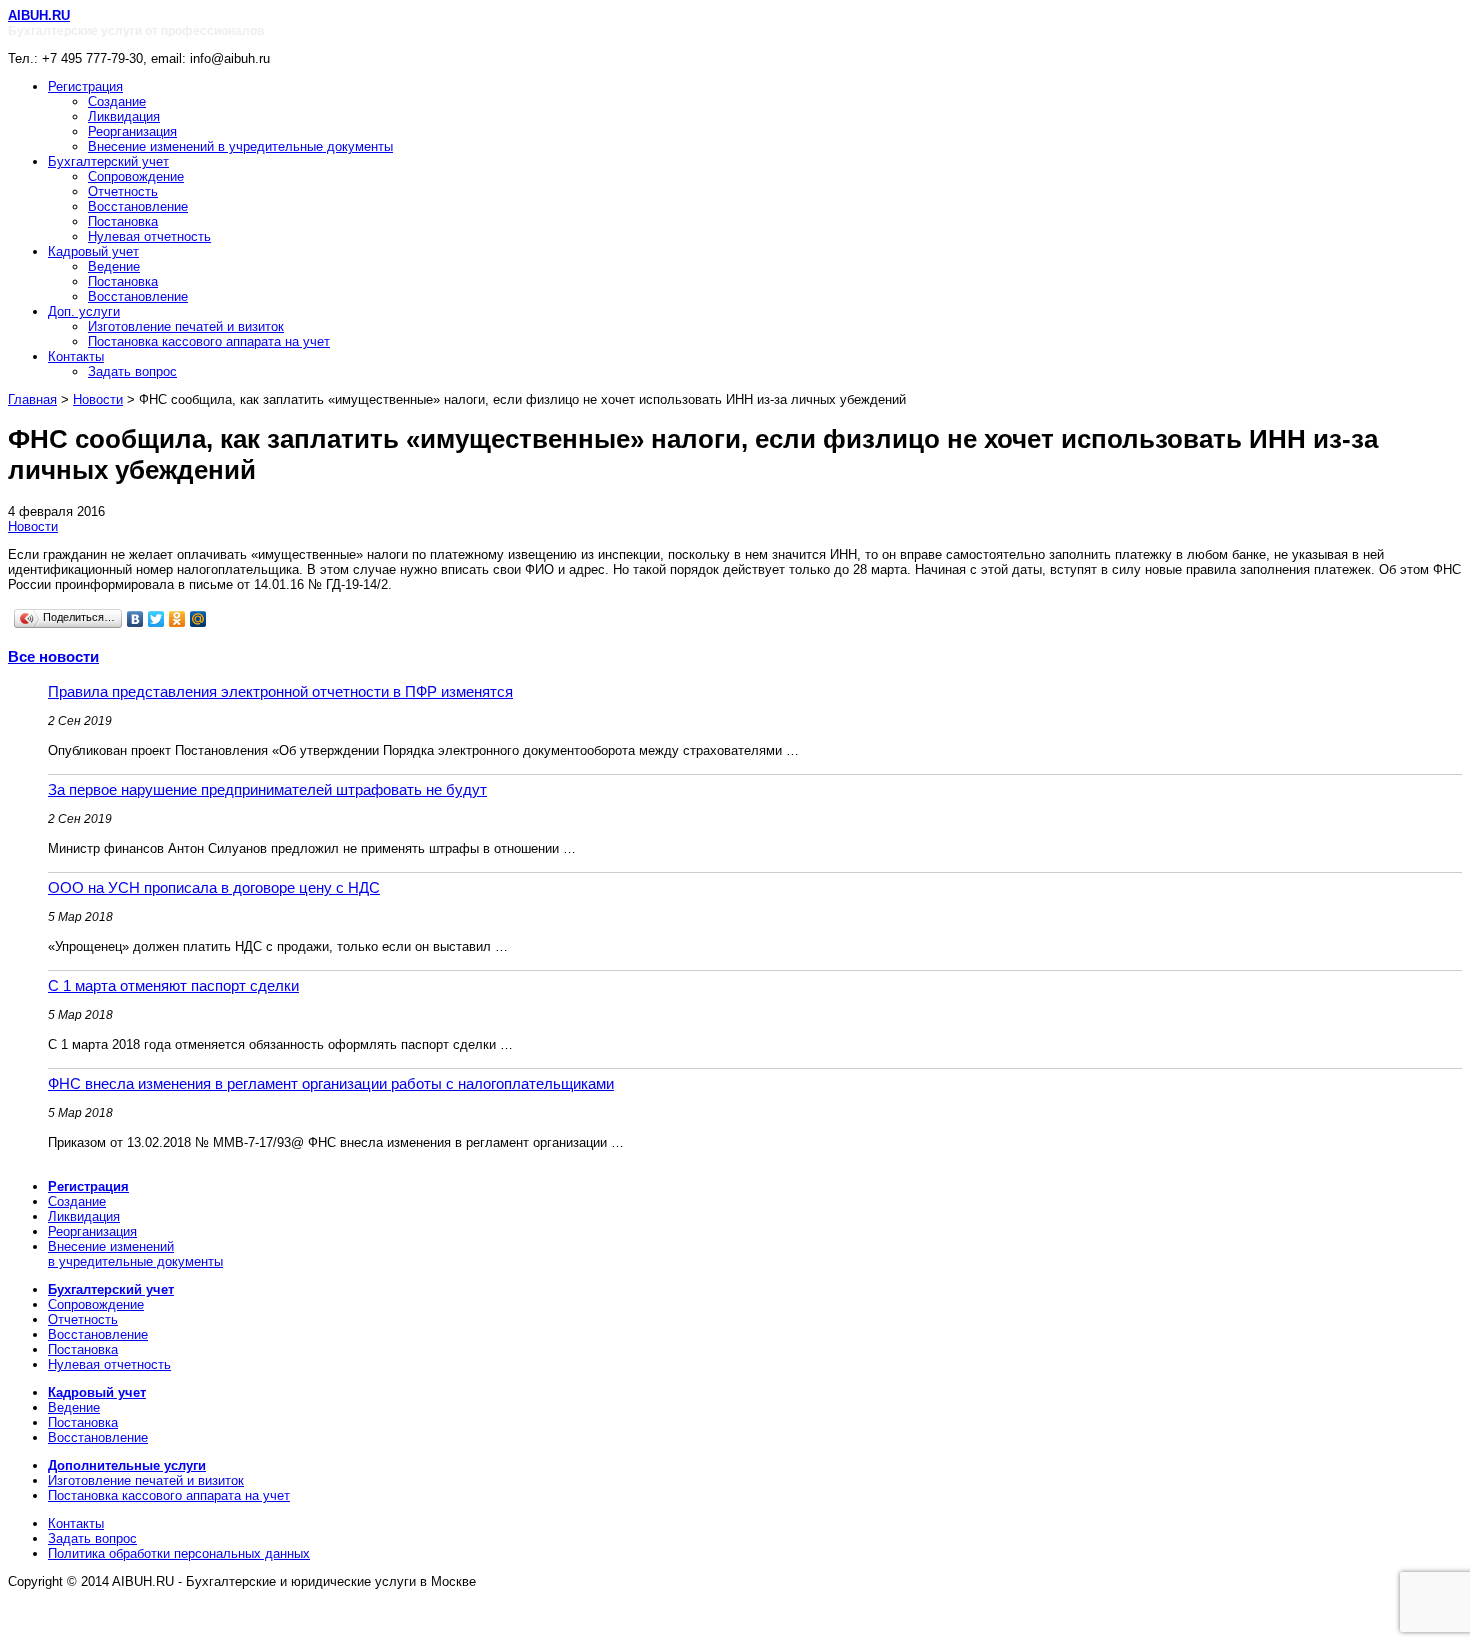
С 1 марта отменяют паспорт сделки (173, 985)
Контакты (76, 356)
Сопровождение (136, 176)
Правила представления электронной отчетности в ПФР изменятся (280, 691)
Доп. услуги (84, 311)
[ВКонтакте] (135, 619)
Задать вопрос (132, 371)
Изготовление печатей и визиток (186, 326)
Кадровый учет (93, 251)
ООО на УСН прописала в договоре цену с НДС (214, 887)
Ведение (114, 266)
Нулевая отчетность (149, 236)
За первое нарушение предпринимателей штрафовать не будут (267, 789)
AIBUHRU (39, 15)
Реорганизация (132, 131)
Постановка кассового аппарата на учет (209, 341)
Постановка (123, 221)
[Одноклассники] (177, 619)
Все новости (53, 656)
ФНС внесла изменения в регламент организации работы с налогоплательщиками (331, 1083)
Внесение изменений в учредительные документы (240, 146)
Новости (98, 399)
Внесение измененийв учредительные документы (135, 1254)
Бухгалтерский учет (108, 161)
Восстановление (138, 206)
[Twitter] (156, 619)
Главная (32, 399)
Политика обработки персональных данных (179, 1553)
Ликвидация (124, 116)
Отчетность (123, 191)
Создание (117, 101)
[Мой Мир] (198, 619)
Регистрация (85, 86)
